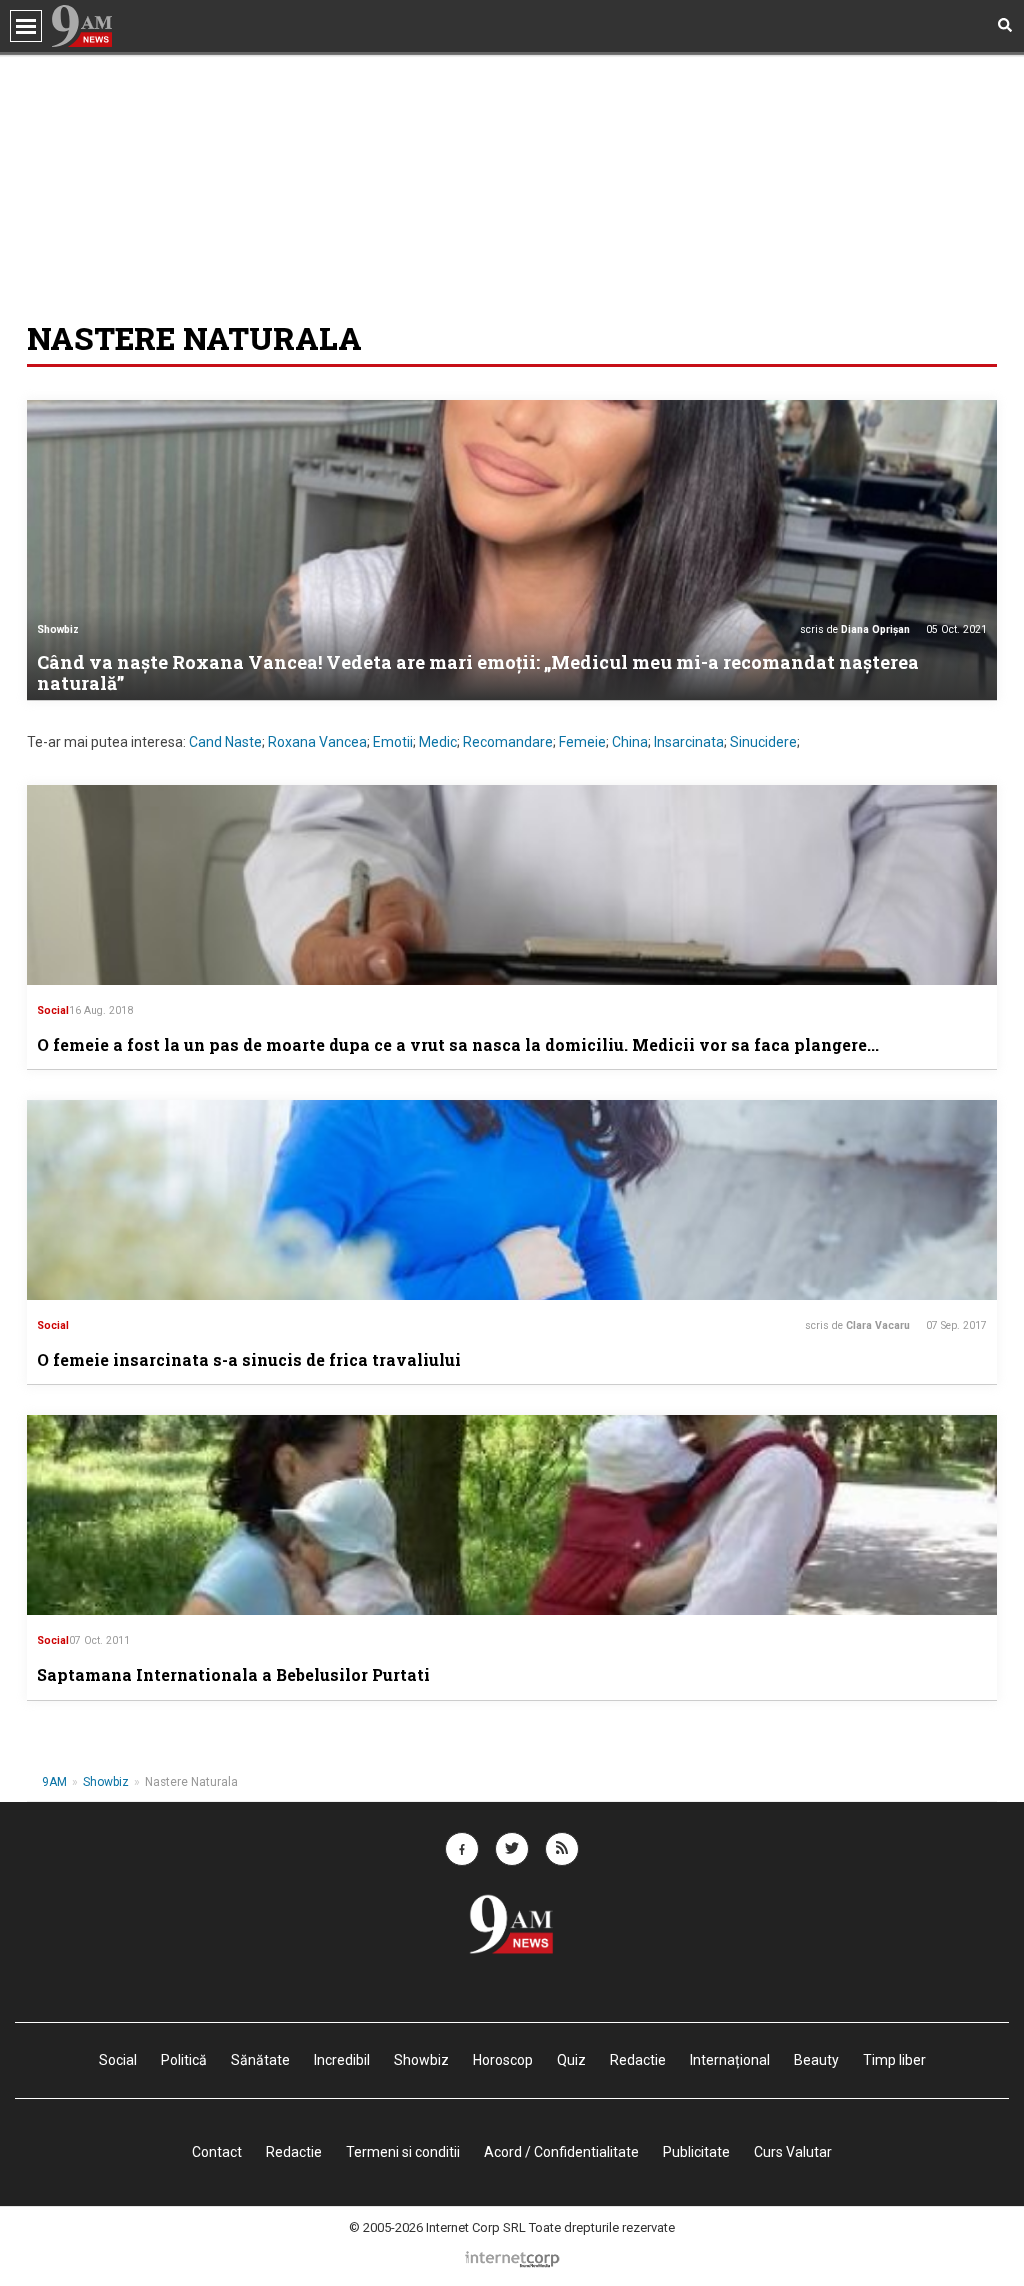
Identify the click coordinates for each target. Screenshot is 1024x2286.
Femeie (582, 742)
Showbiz (58, 629)
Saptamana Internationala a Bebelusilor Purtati (233, 1674)
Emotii (393, 742)
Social (53, 1010)
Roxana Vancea (317, 742)
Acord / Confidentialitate (561, 2152)
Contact (217, 2152)
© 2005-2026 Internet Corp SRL (437, 2227)
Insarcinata (689, 742)
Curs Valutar (793, 2152)
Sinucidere (763, 742)
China (630, 742)
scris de (855, 629)
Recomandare (508, 742)
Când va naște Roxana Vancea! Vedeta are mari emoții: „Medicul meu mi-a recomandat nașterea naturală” (478, 673)
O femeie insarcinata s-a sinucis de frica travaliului (249, 1359)
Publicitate (696, 2152)
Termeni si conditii (403, 2152)
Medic (438, 742)
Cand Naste (225, 742)
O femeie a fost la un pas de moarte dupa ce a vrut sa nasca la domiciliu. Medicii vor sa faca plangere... (458, 1044)
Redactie (294, 2152)
